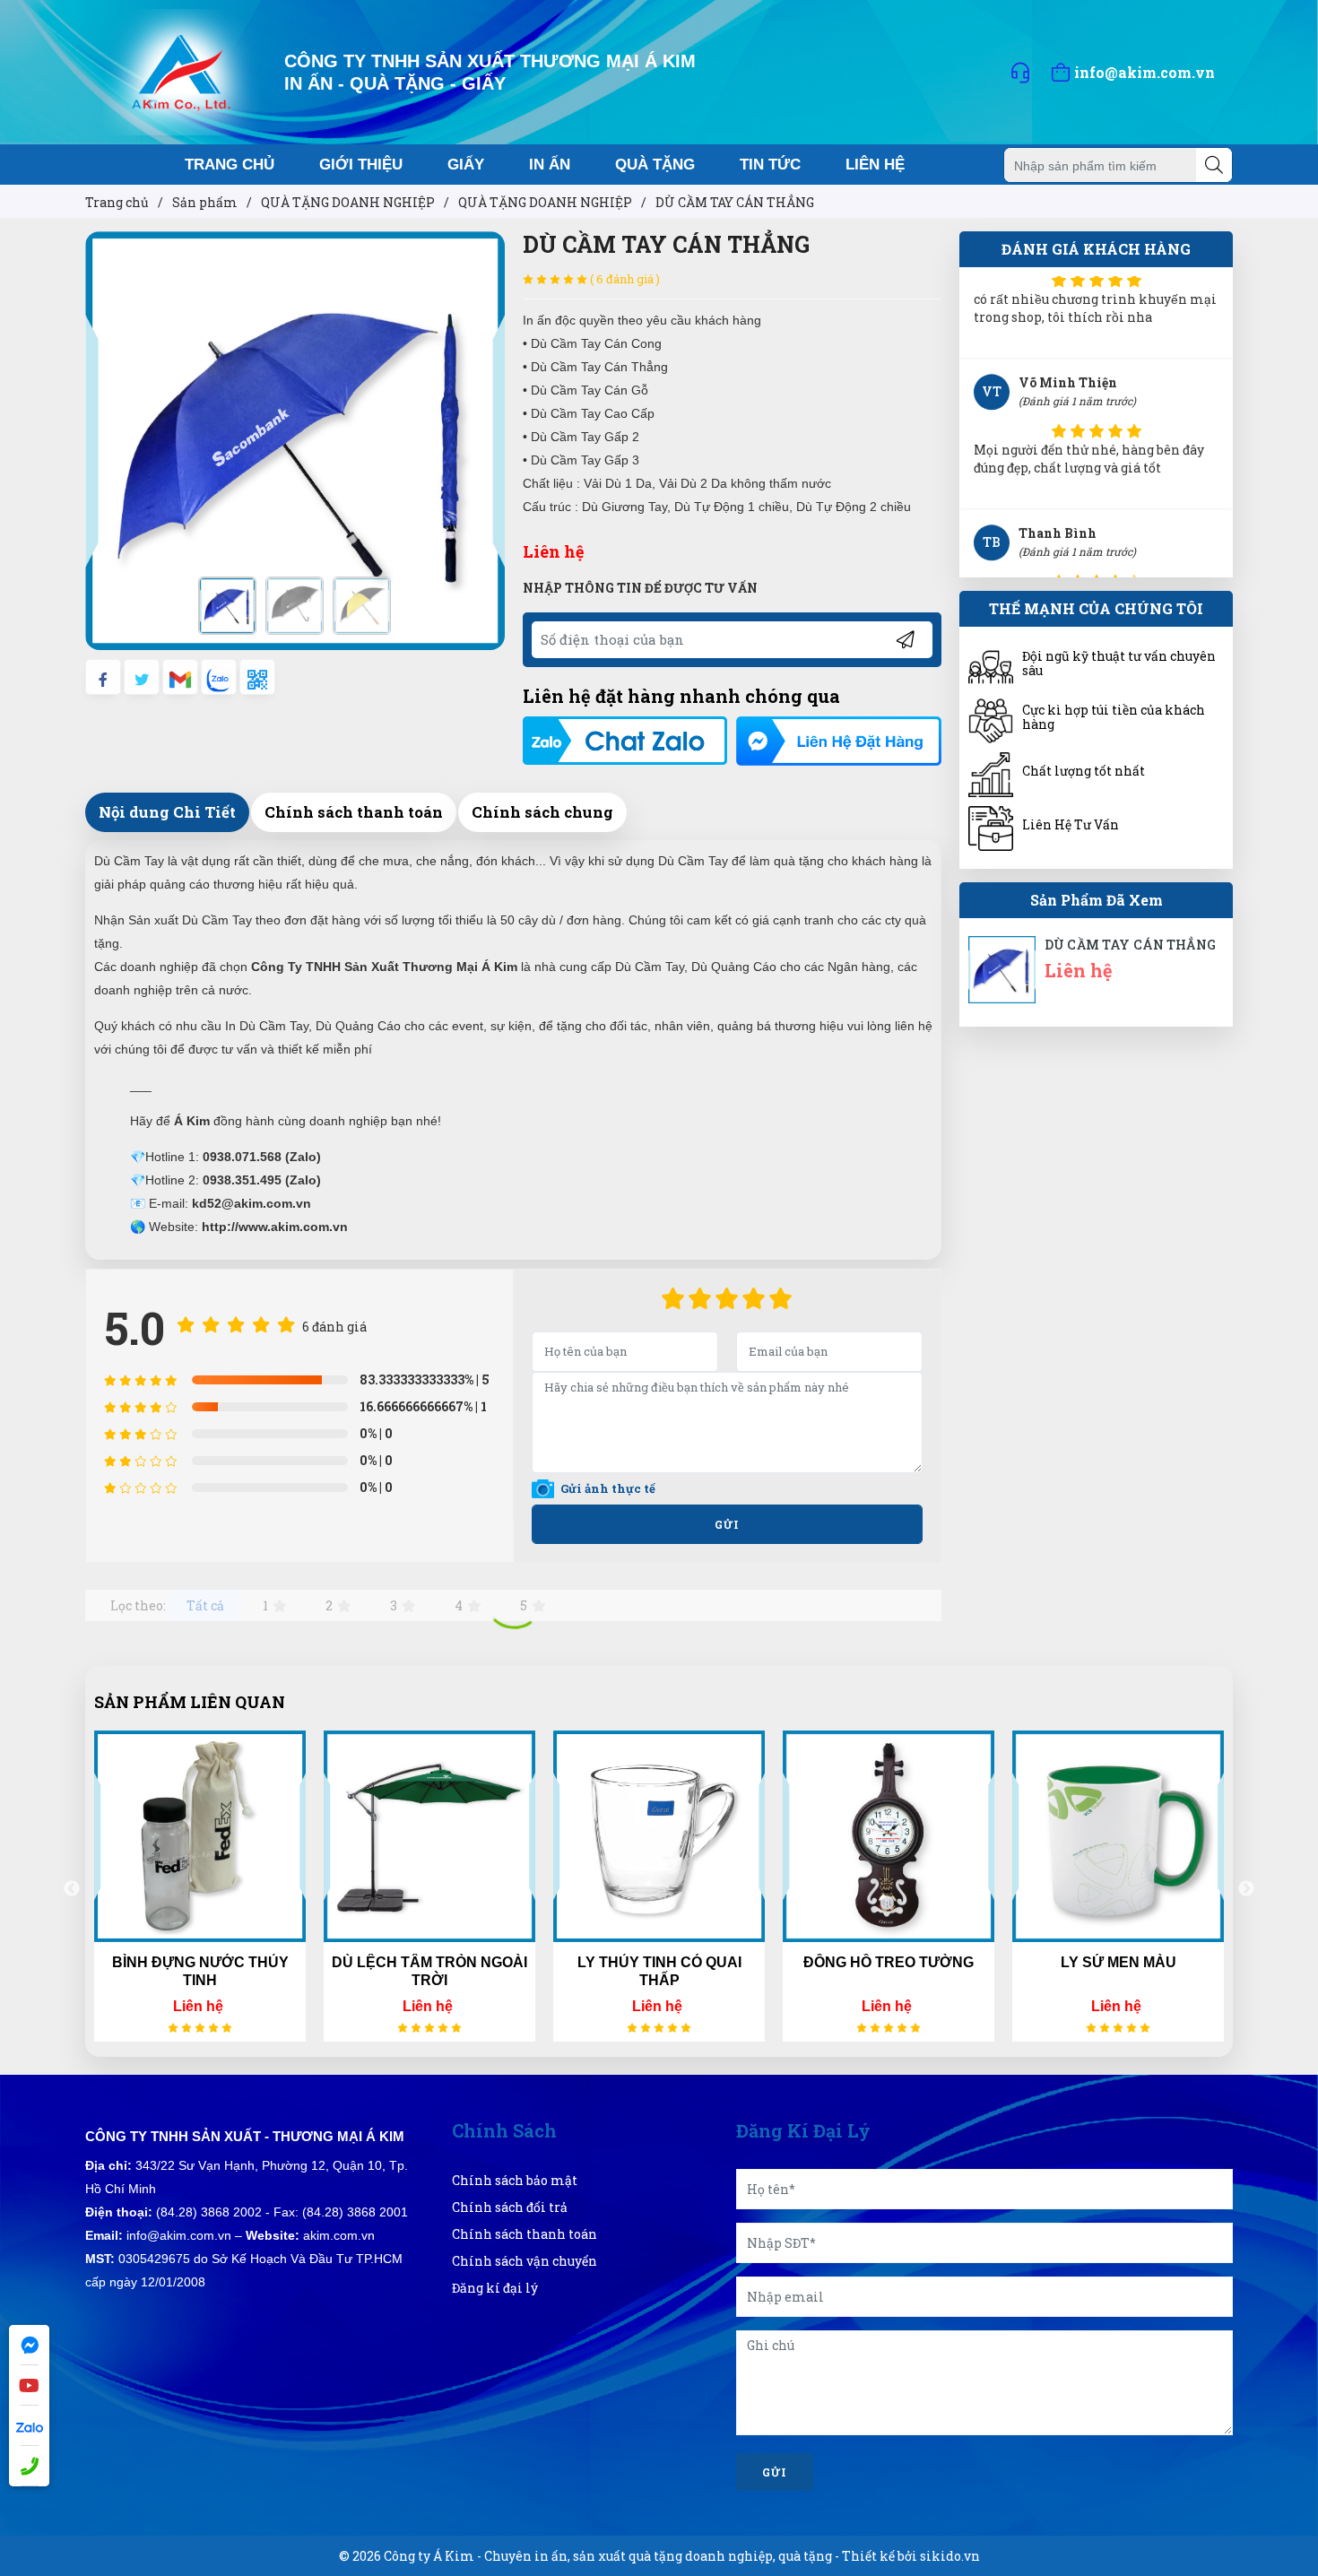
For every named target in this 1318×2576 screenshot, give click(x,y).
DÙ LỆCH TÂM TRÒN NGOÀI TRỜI (429, 1971)
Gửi (727, 1524)
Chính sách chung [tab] (542, 812)
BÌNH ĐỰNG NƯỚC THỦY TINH (200, 1971)
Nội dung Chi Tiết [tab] (167, 812)
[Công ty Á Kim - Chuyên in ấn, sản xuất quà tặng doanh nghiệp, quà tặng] (182, 70)
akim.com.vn (339, 2235)
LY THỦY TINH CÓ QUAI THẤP (659, 1971)
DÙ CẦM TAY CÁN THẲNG (1130, 945)
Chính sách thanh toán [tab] (354, 812)
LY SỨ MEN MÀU (1119, 1962)
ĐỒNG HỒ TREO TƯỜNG (889, 1962)
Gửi (775, 2472)
